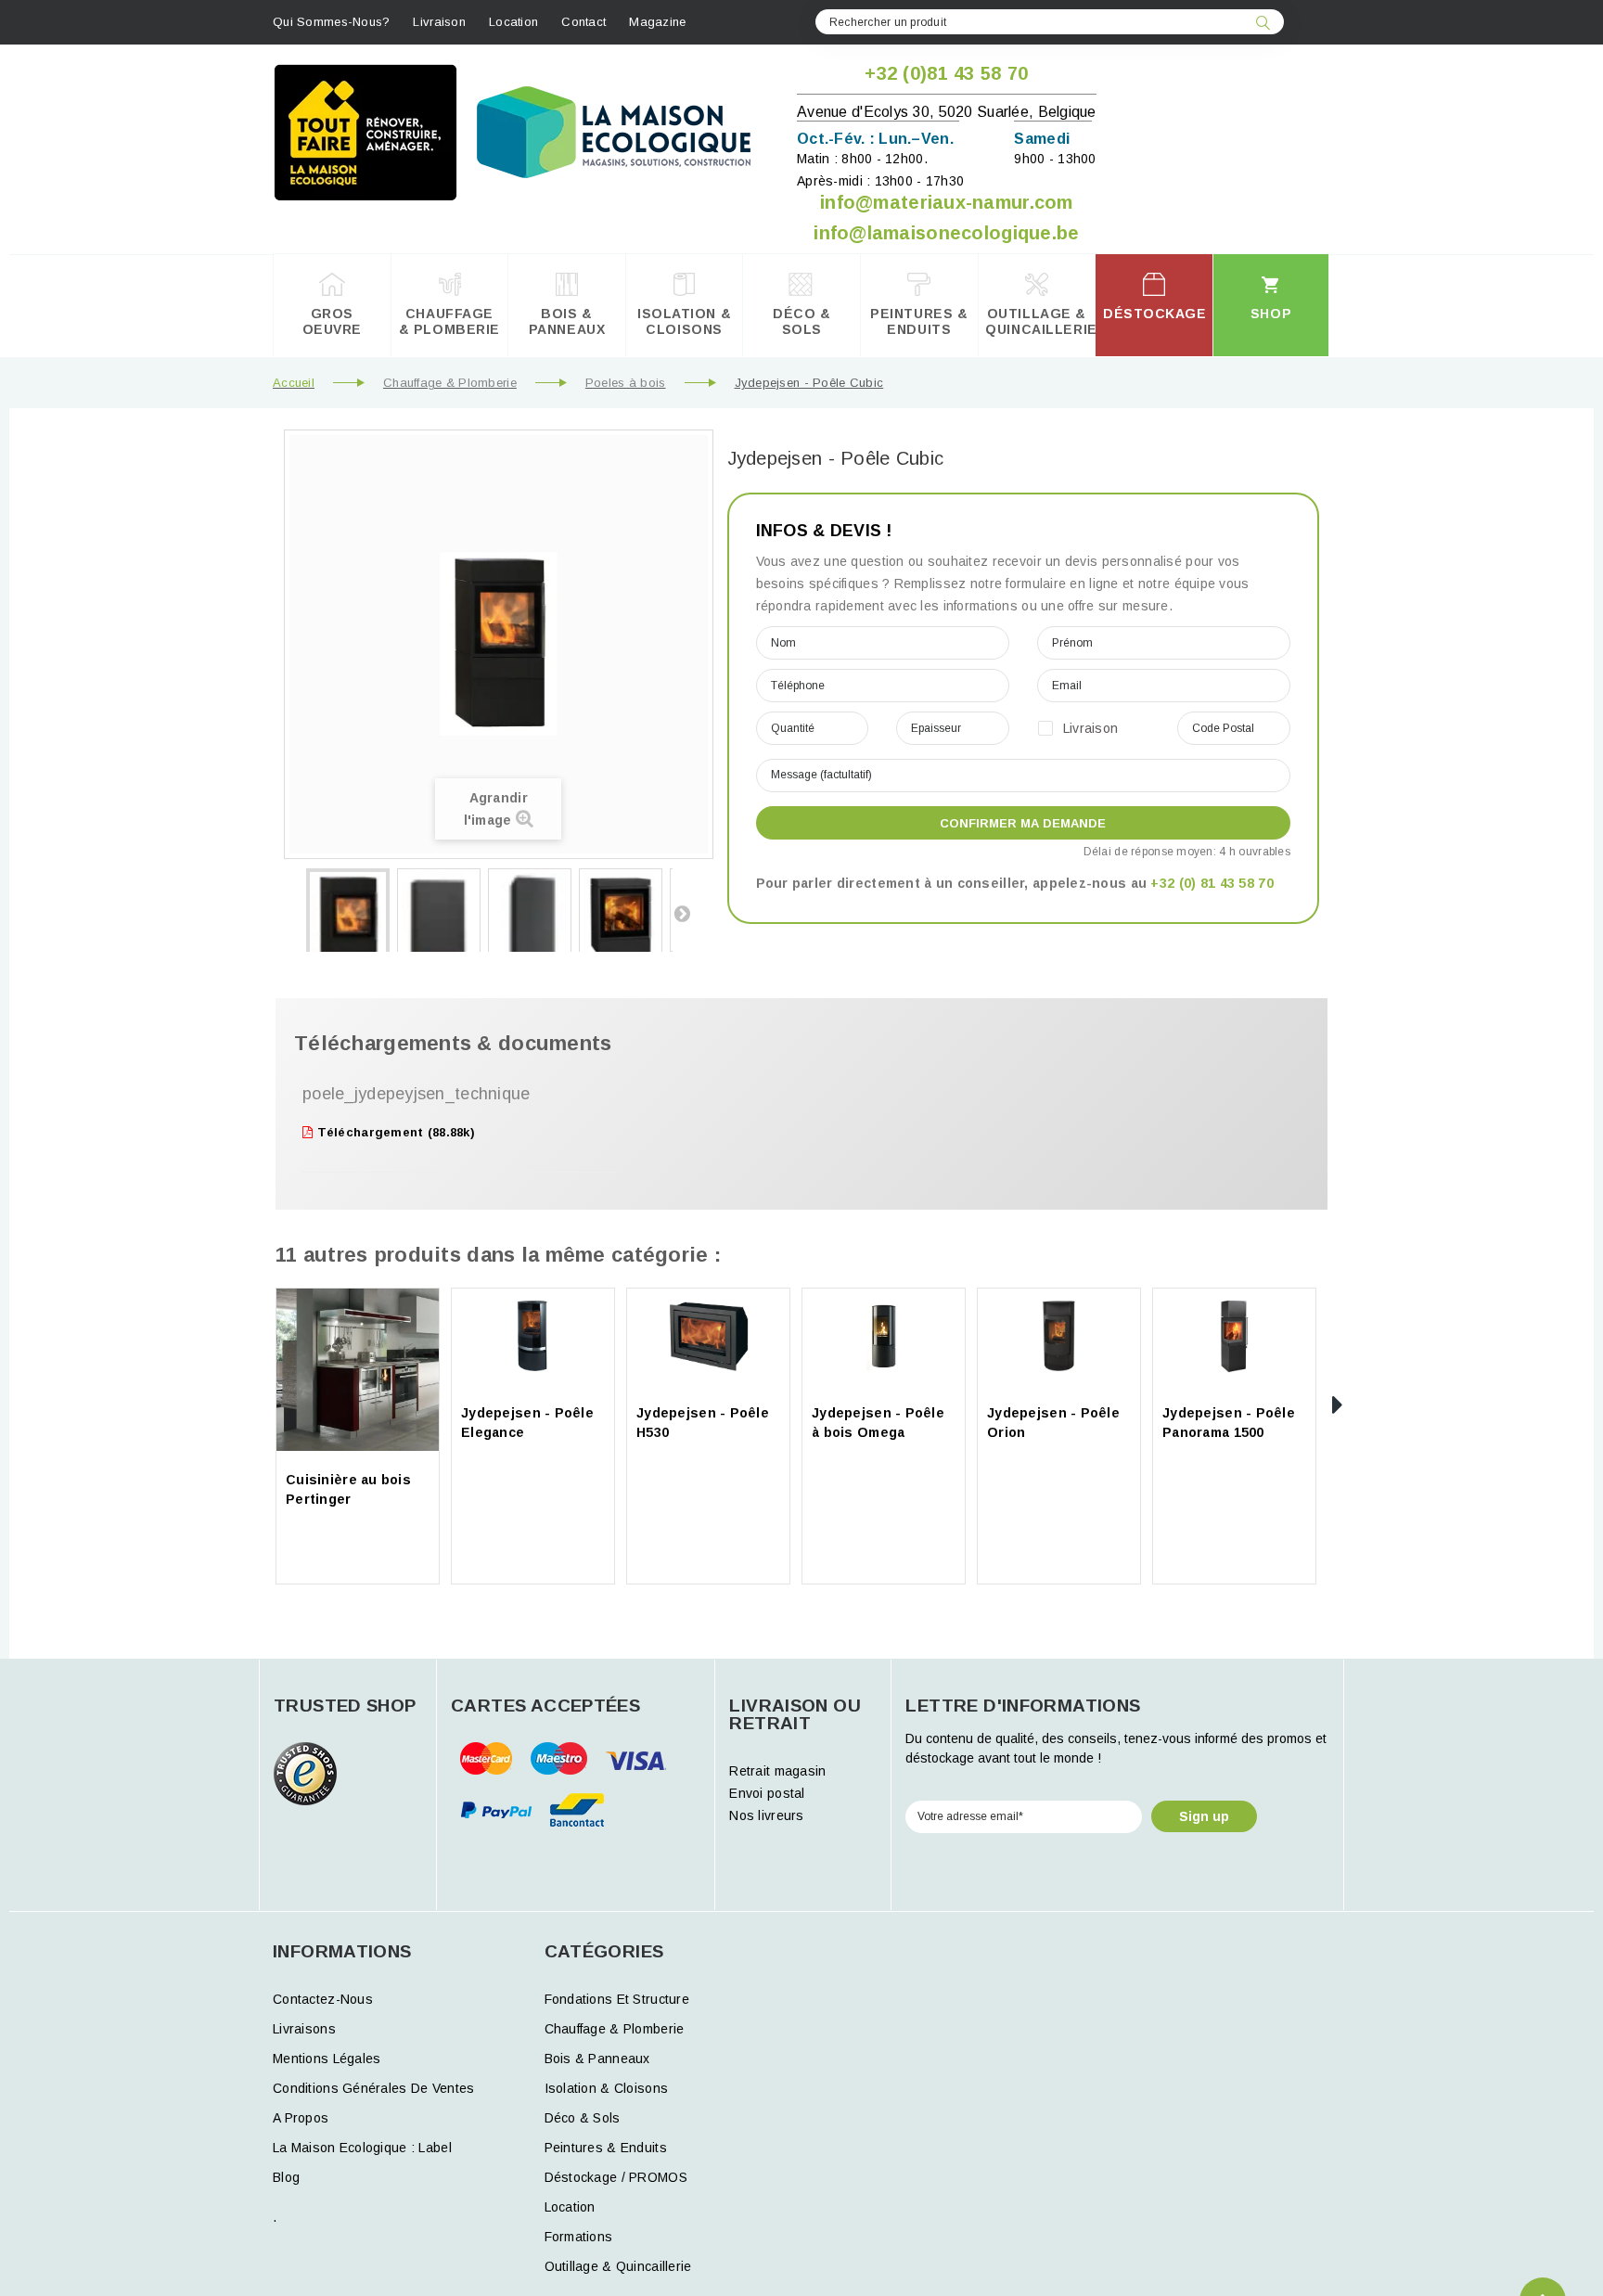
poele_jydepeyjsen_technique (417, 1094)
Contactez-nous (323, 1999)
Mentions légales (327, 2059)
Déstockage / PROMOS (616, 2177)
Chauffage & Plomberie (450, 383)
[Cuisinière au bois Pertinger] (358, 1370)
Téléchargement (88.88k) (394, 1132)
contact (583, 22)
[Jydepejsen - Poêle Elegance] (533, 1336)
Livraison (439, 22)
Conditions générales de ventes (373, 2088)
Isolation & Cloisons (607, 2088)
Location (513, 22)
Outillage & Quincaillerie (618, 2266)
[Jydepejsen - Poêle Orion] (1059, 1336)
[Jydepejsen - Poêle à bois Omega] (884, 1336)
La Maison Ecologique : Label (362, 2148)
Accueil (294, 383)
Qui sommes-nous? (331, 22)
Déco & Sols (583, 2118)
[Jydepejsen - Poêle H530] (708, 1336)
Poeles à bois (626, 383)
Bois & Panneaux (597, 2059)
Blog (286, 2177)
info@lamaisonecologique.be (946, 233)
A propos (301, 2118)
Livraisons (304, 2029)
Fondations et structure (617, 1999)
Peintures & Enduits (606, 2148)
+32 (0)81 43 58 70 (946, 73)
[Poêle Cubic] (348, 931)
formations (579, 2237)
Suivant (682, 913)
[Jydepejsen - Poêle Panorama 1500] (1234, 1336)
